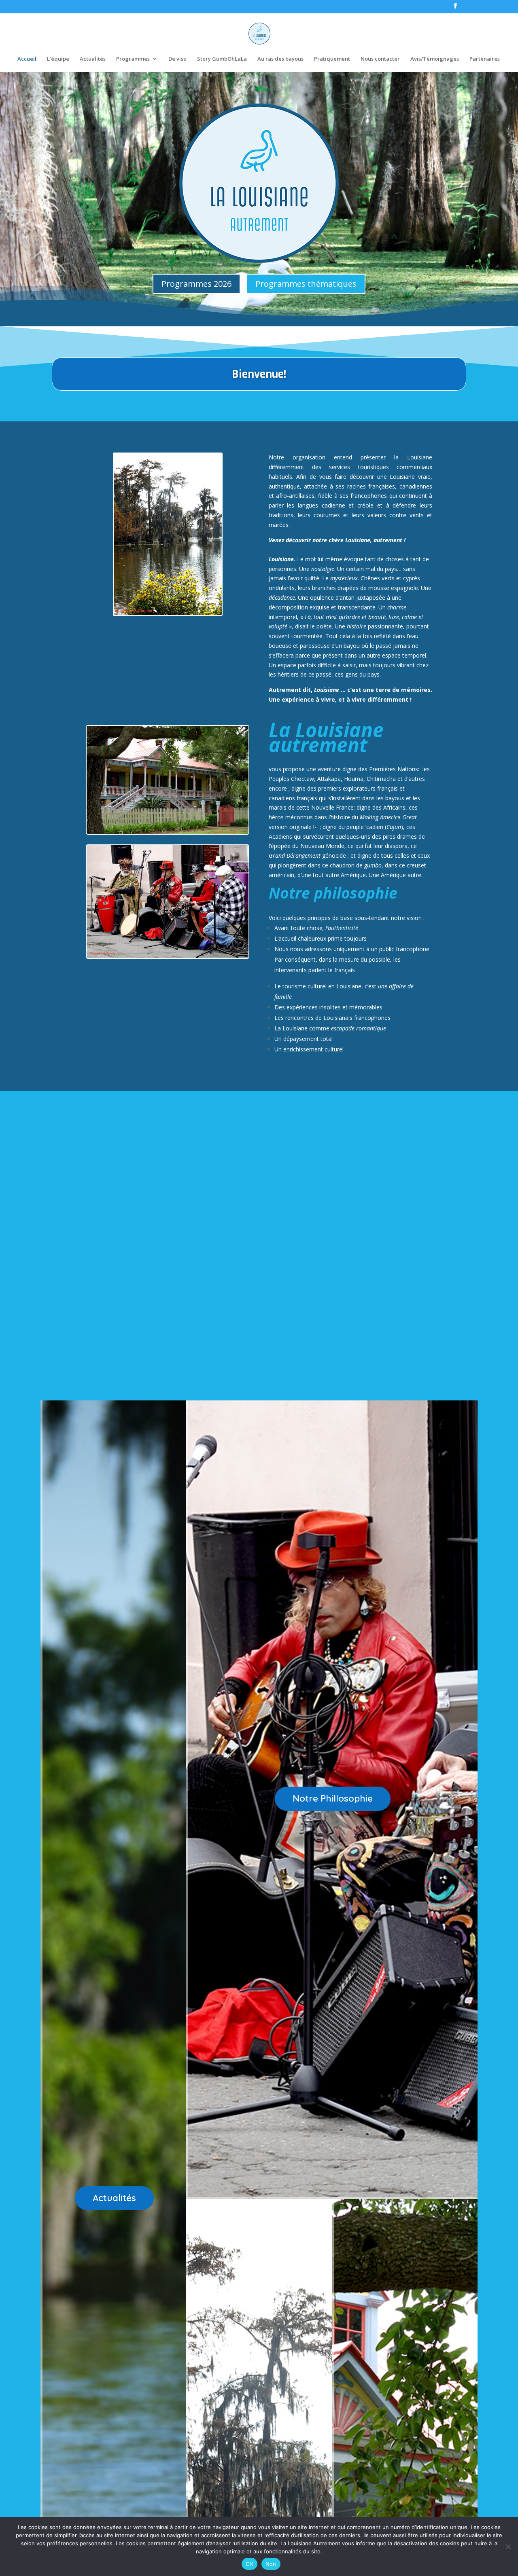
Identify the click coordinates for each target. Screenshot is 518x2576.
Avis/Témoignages (435, 59)
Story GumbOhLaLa (222, 59)
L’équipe (58, 59)
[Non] (508, 2546)
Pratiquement (332, 59)
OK (249, 2564)
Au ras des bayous (280, 59)
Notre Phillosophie (333, 1798)
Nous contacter (380, 59)
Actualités (93, 59)
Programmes (133, 59)
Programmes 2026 (196, 284)
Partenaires (485, 59)
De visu (177, 59)
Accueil (27, 59)
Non (271, 2564)
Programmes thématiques (306, 284)
